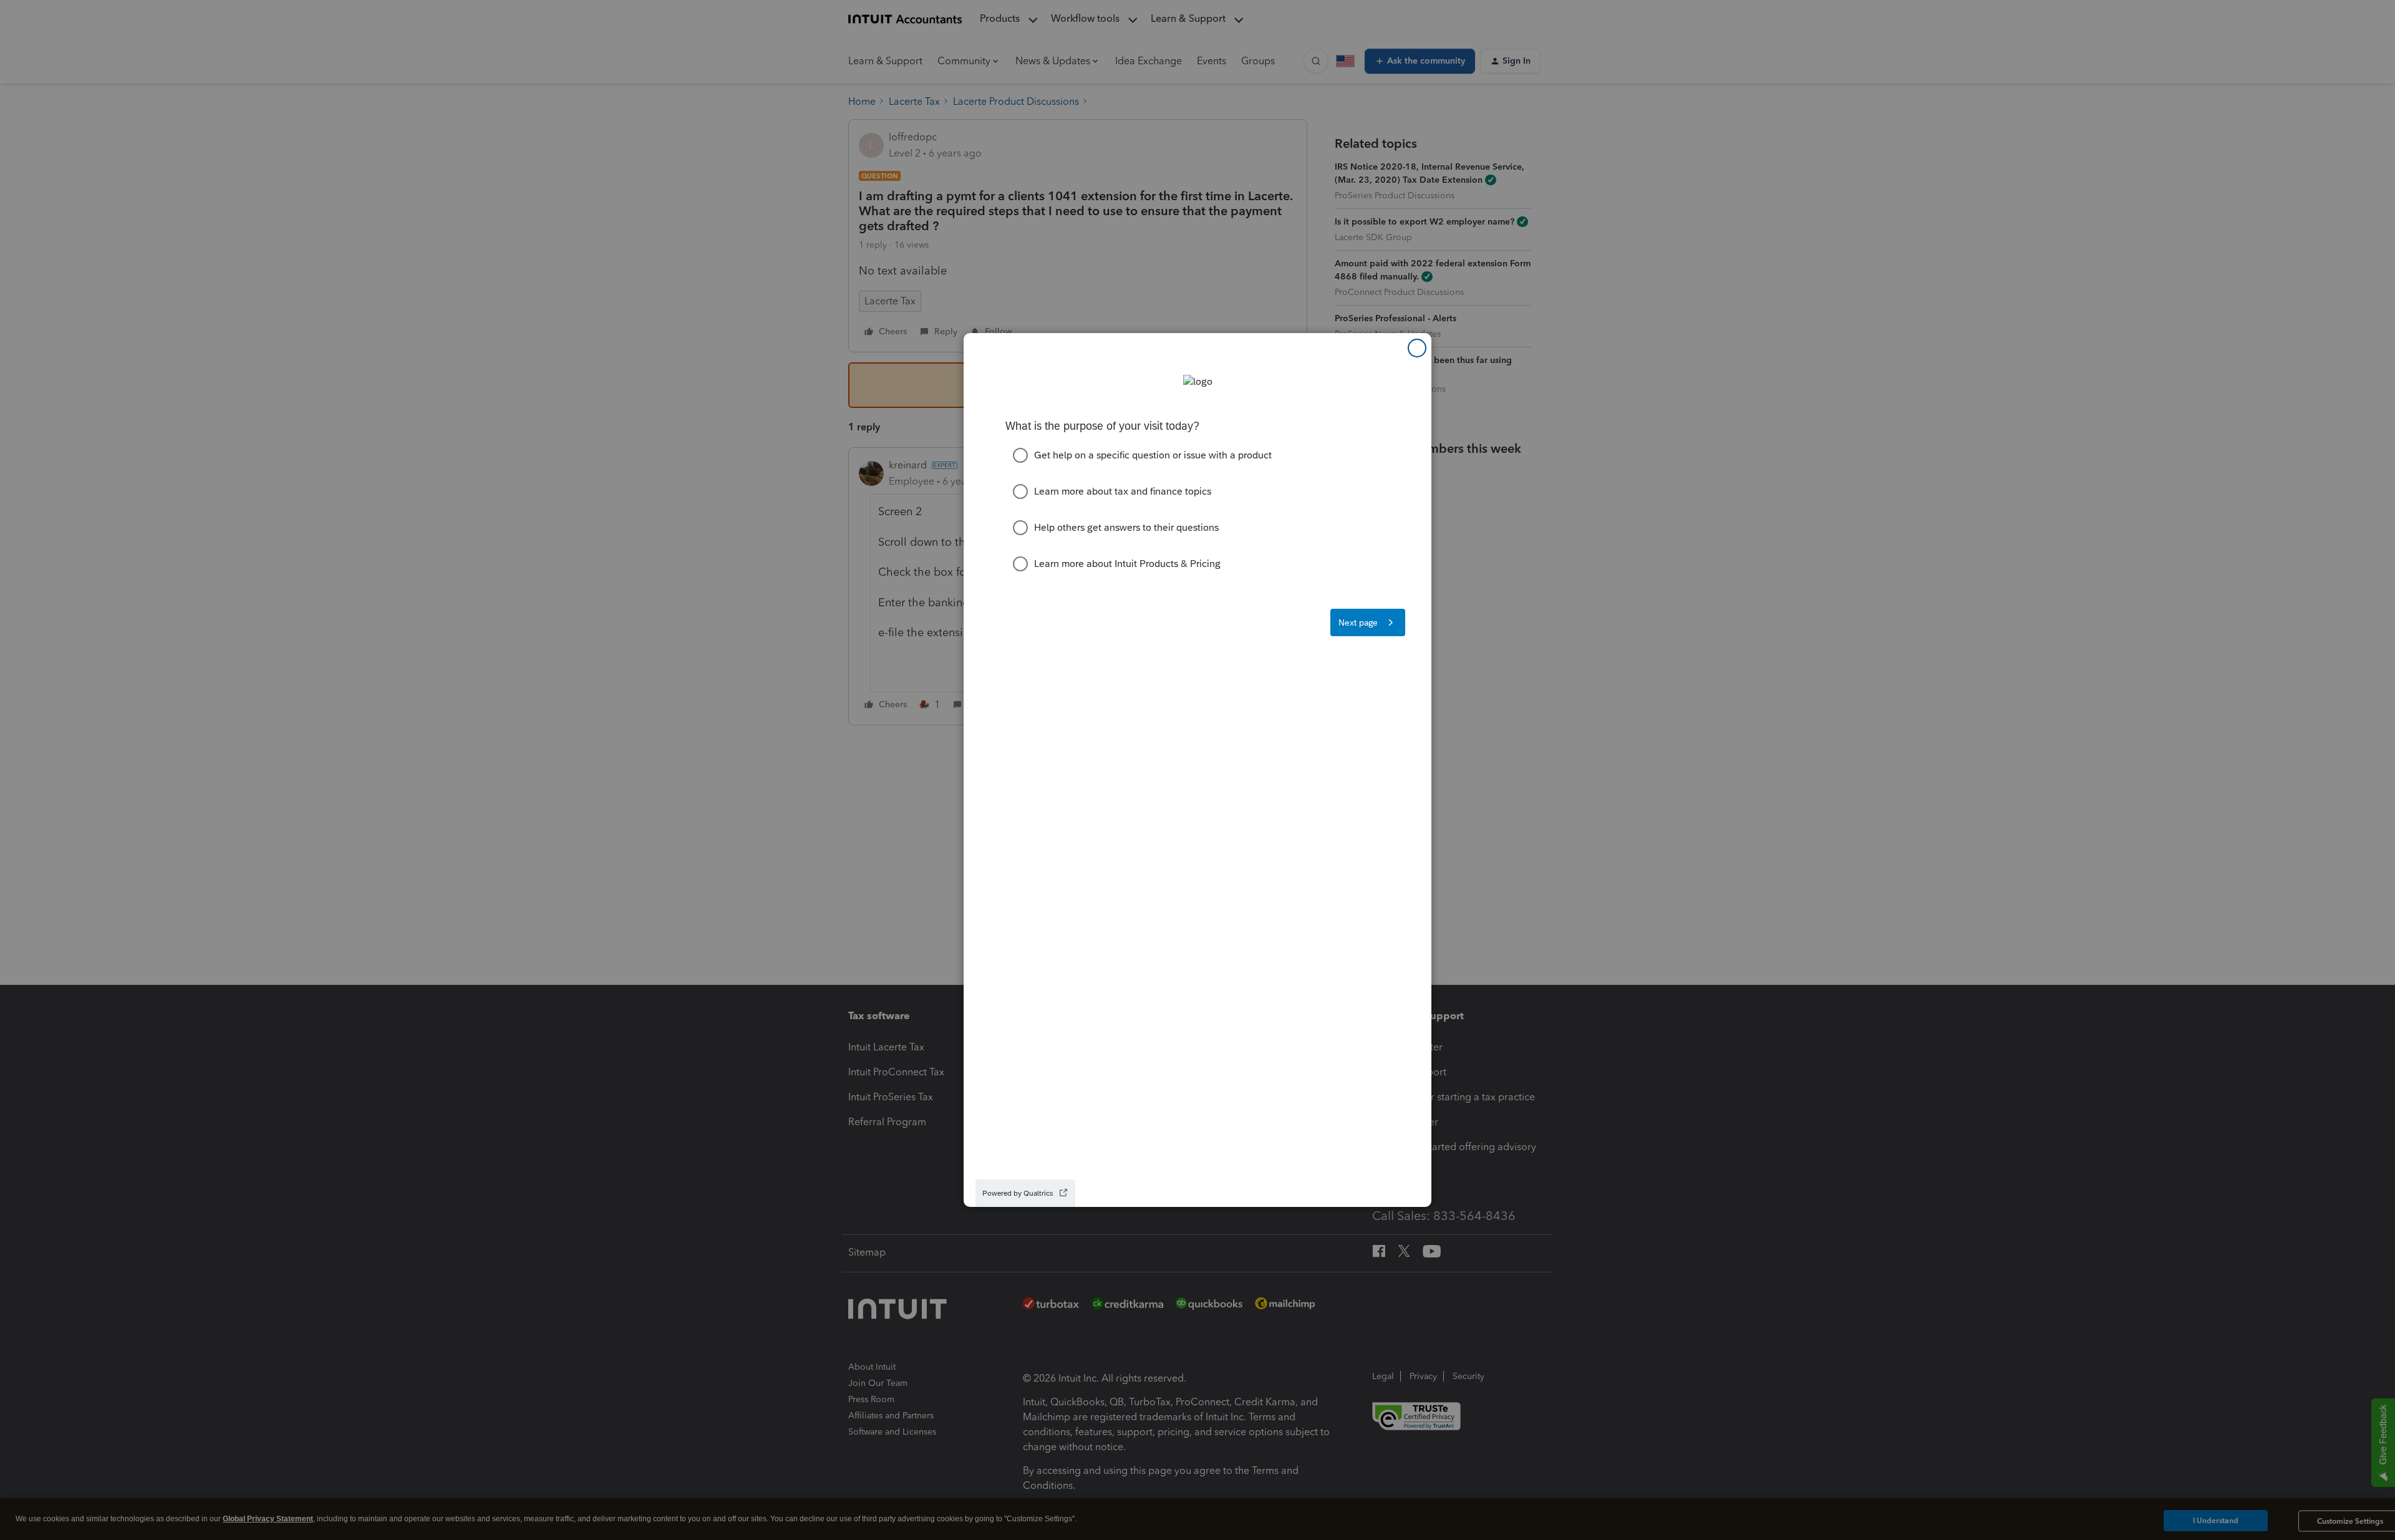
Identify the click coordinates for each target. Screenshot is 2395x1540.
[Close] (1417, 348)
